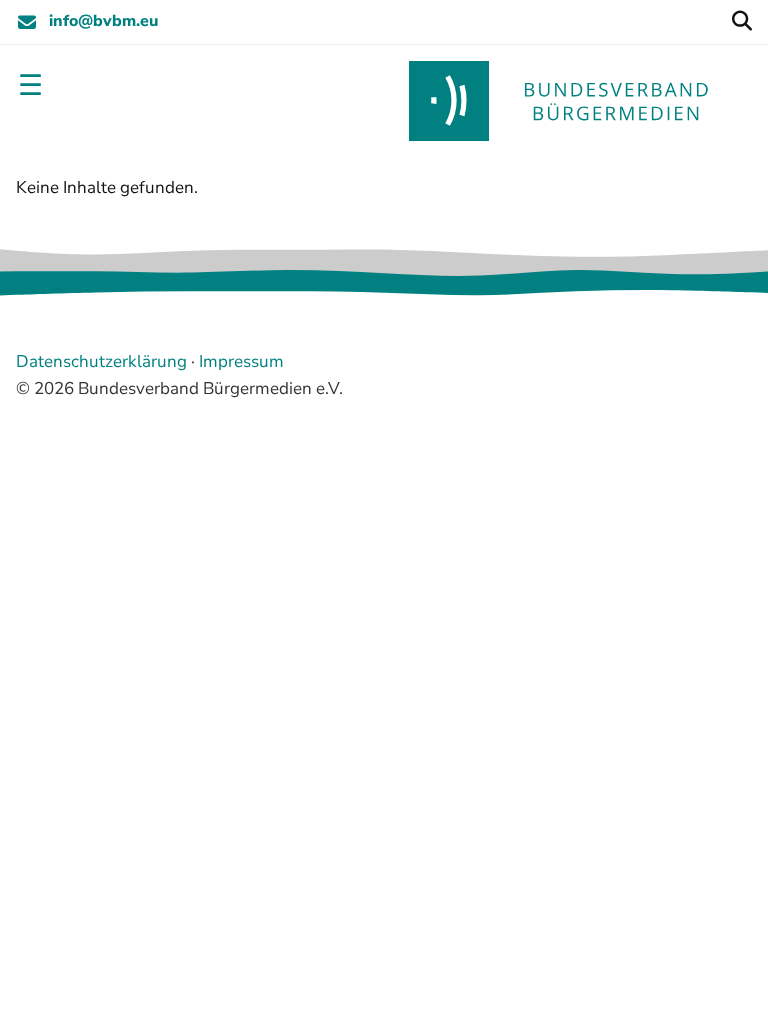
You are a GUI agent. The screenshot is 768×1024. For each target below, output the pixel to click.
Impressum (241, 361)
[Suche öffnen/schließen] (741, 22)
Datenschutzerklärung (101, 361)
